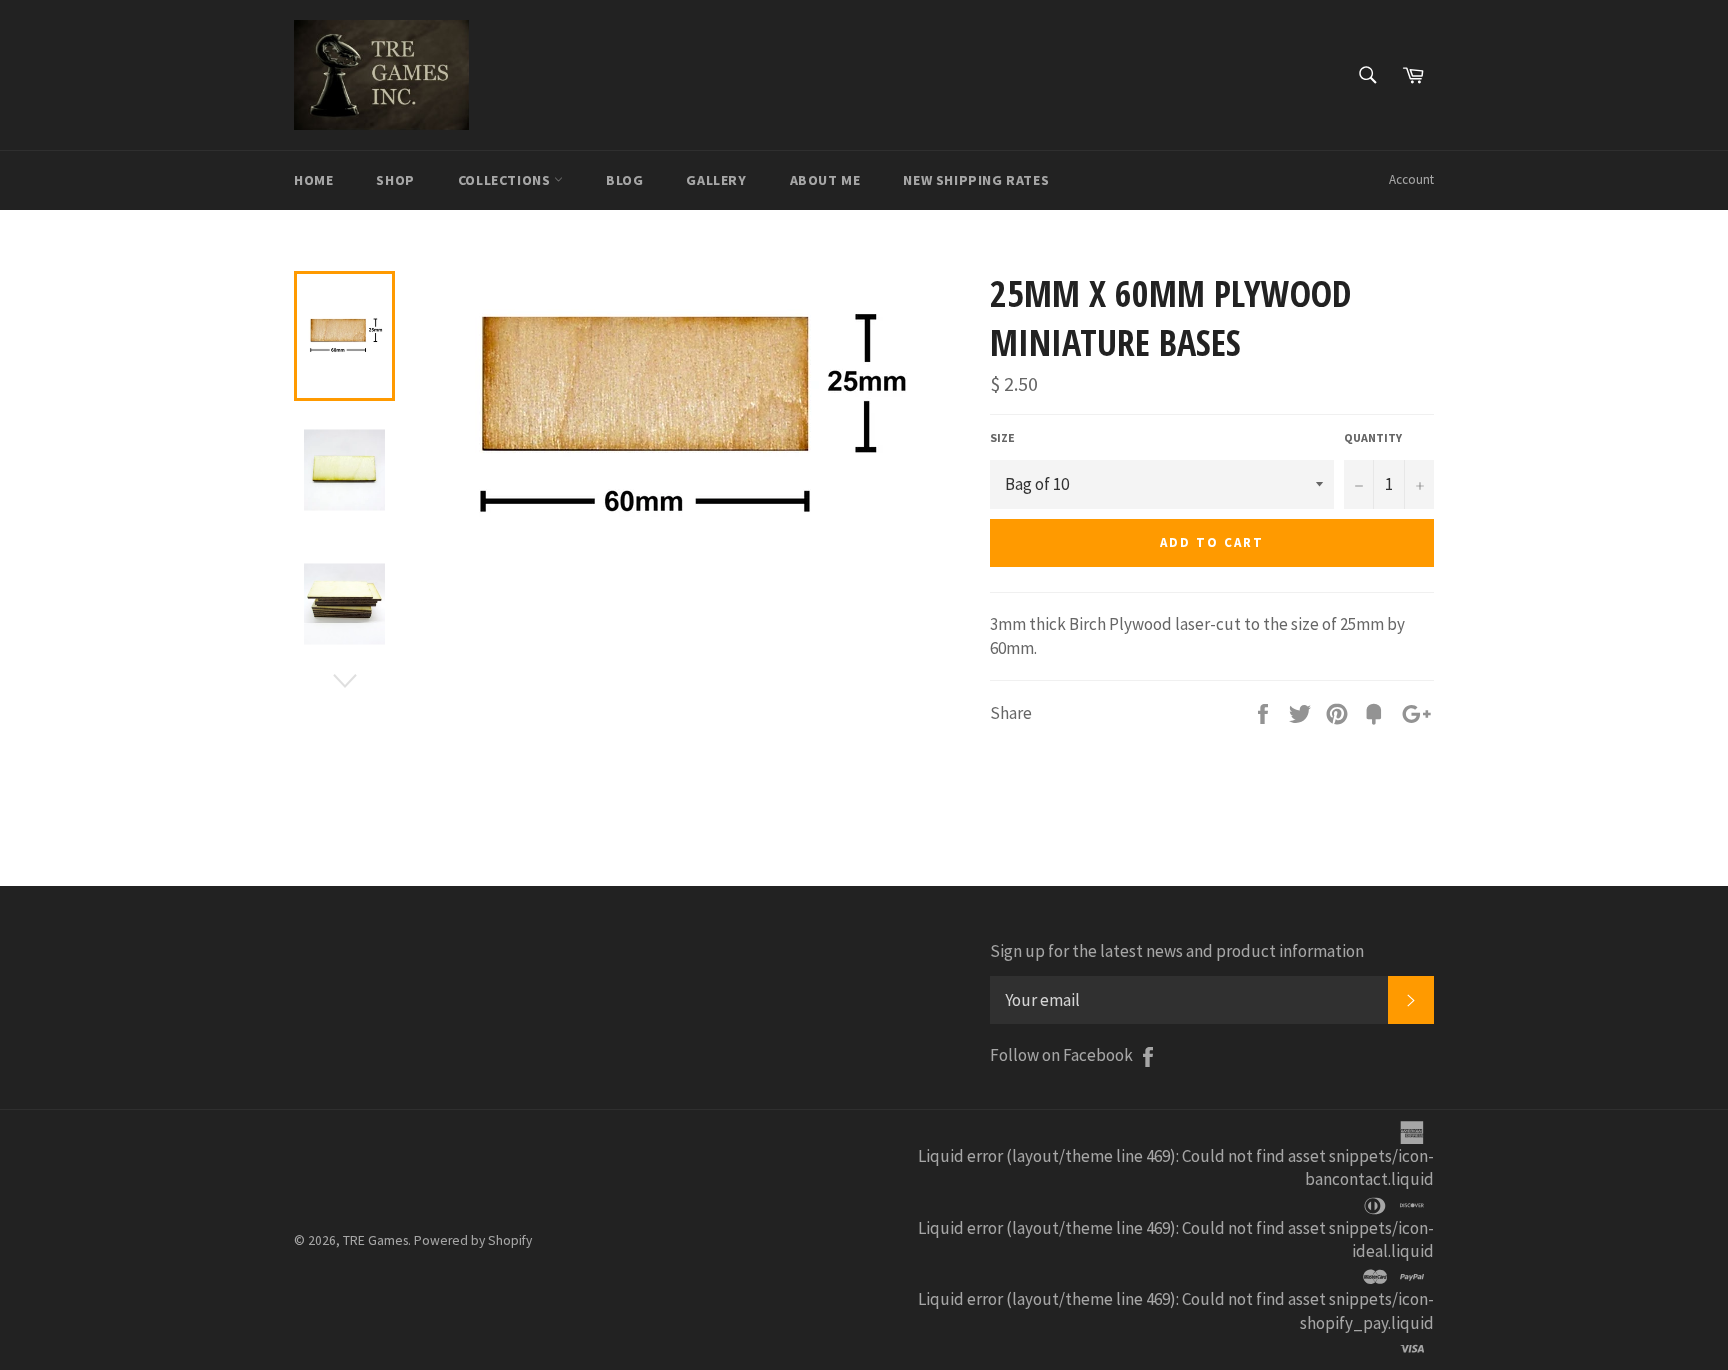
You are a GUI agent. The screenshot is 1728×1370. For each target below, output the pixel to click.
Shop (395, 180)
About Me (825, 180)
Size (1002, 437)
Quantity (1373, 437)
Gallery (716, 180)
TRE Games (375, 1240)
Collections (506, 180)
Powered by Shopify (473, 1240)
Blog (624, 180)
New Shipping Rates (976, 180)
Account (1411, 179)
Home (313, 180)
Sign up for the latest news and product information (1177, 951)
